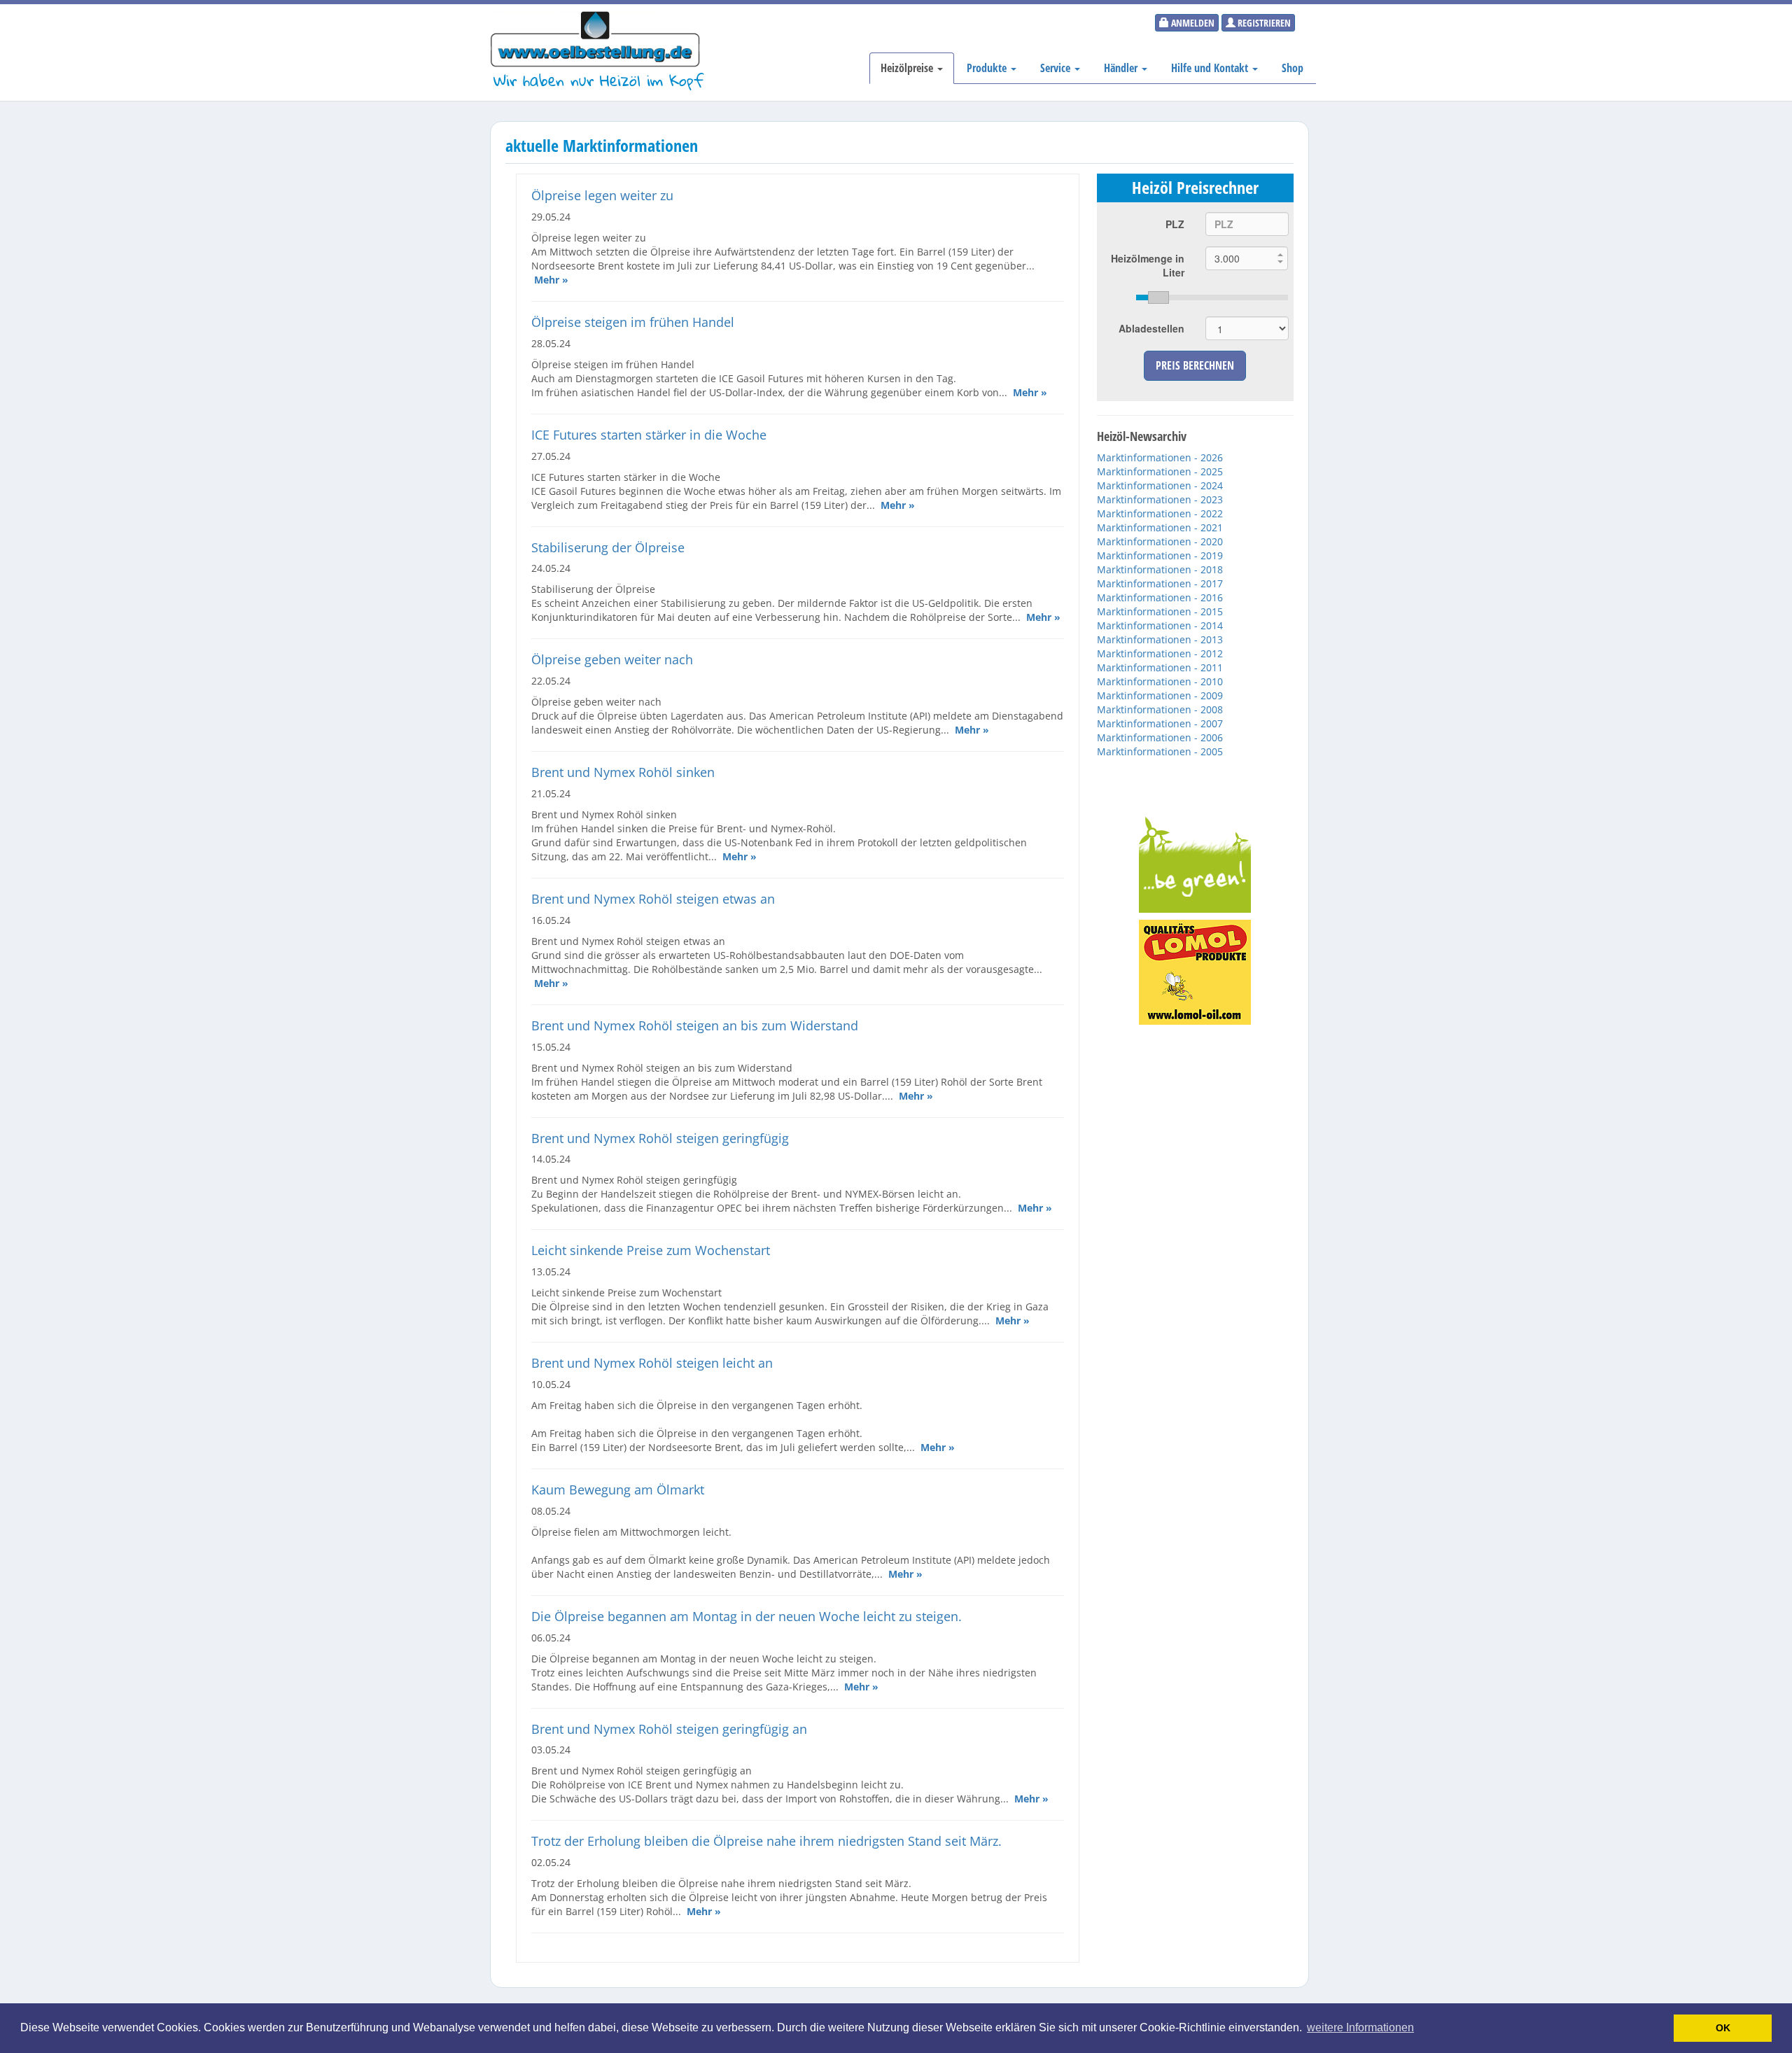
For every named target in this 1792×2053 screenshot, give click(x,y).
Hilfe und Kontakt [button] (1211, 68)
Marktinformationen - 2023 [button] (1160, 499)
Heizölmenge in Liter (1148, 265)
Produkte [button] (988, 68)
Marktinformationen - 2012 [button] (1160, 653)
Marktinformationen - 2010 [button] (1160, 681)
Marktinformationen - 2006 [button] (1160, 737)
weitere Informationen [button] (1360, 2027)
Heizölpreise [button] (908, 68)
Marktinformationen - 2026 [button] (1160, 457)
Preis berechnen (1195, 365)
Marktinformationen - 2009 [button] (1160, 695)
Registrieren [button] (1263, 23)
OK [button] (1723, 2028)
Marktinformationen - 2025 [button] (1160, 471)
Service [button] (1057, 68)
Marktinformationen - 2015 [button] (1160, 611)
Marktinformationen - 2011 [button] (1160, 667)
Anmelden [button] (1192, 23)
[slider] (1212, 297)
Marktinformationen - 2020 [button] (1160, 541)
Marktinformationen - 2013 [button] (1160, 639)
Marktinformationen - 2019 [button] (1160, 555)
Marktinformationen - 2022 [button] (1160, 513)
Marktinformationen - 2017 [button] (1160, 583)
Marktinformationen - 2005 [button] (1160, 751)
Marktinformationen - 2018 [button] (1160, 569)
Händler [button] (1122, 68)
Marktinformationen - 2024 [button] (1160, 485)
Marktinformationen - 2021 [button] (1160, 527)
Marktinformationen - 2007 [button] (1160, 723)
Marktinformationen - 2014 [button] (1160, 625)
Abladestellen (1151, 328)
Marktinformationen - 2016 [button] (1160, 597)
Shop (1293, 68)
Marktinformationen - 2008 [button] (1160, 709)
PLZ (1175, 224)
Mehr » (551, 280)
